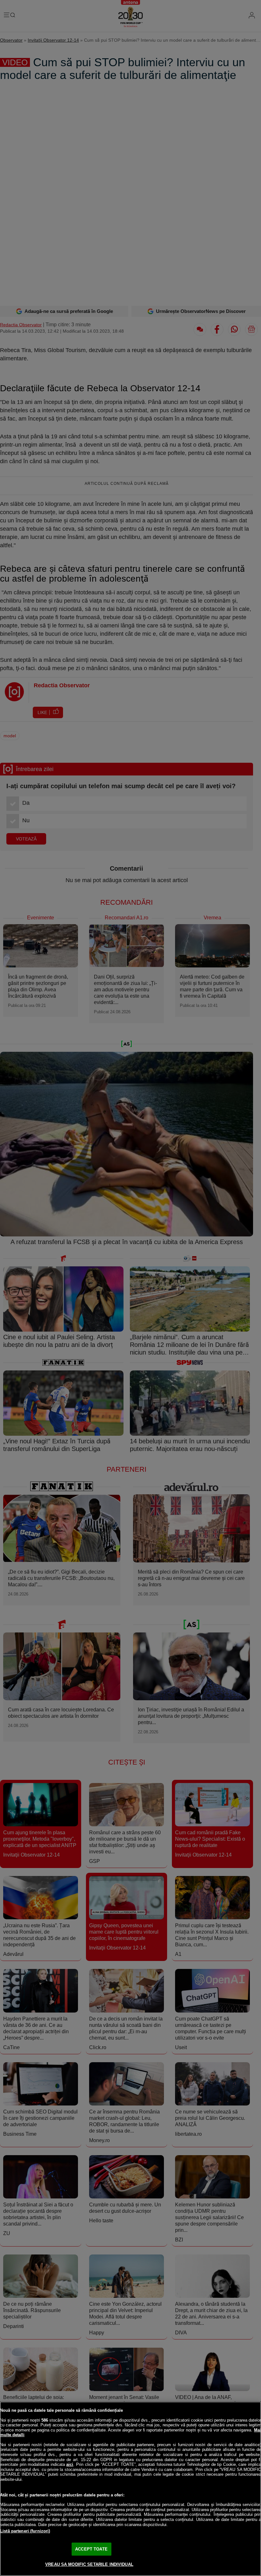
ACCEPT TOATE (91, 2549)
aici (70, 2464)
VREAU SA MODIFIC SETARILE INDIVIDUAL (89, 2564)
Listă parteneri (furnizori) (25, 2531)
